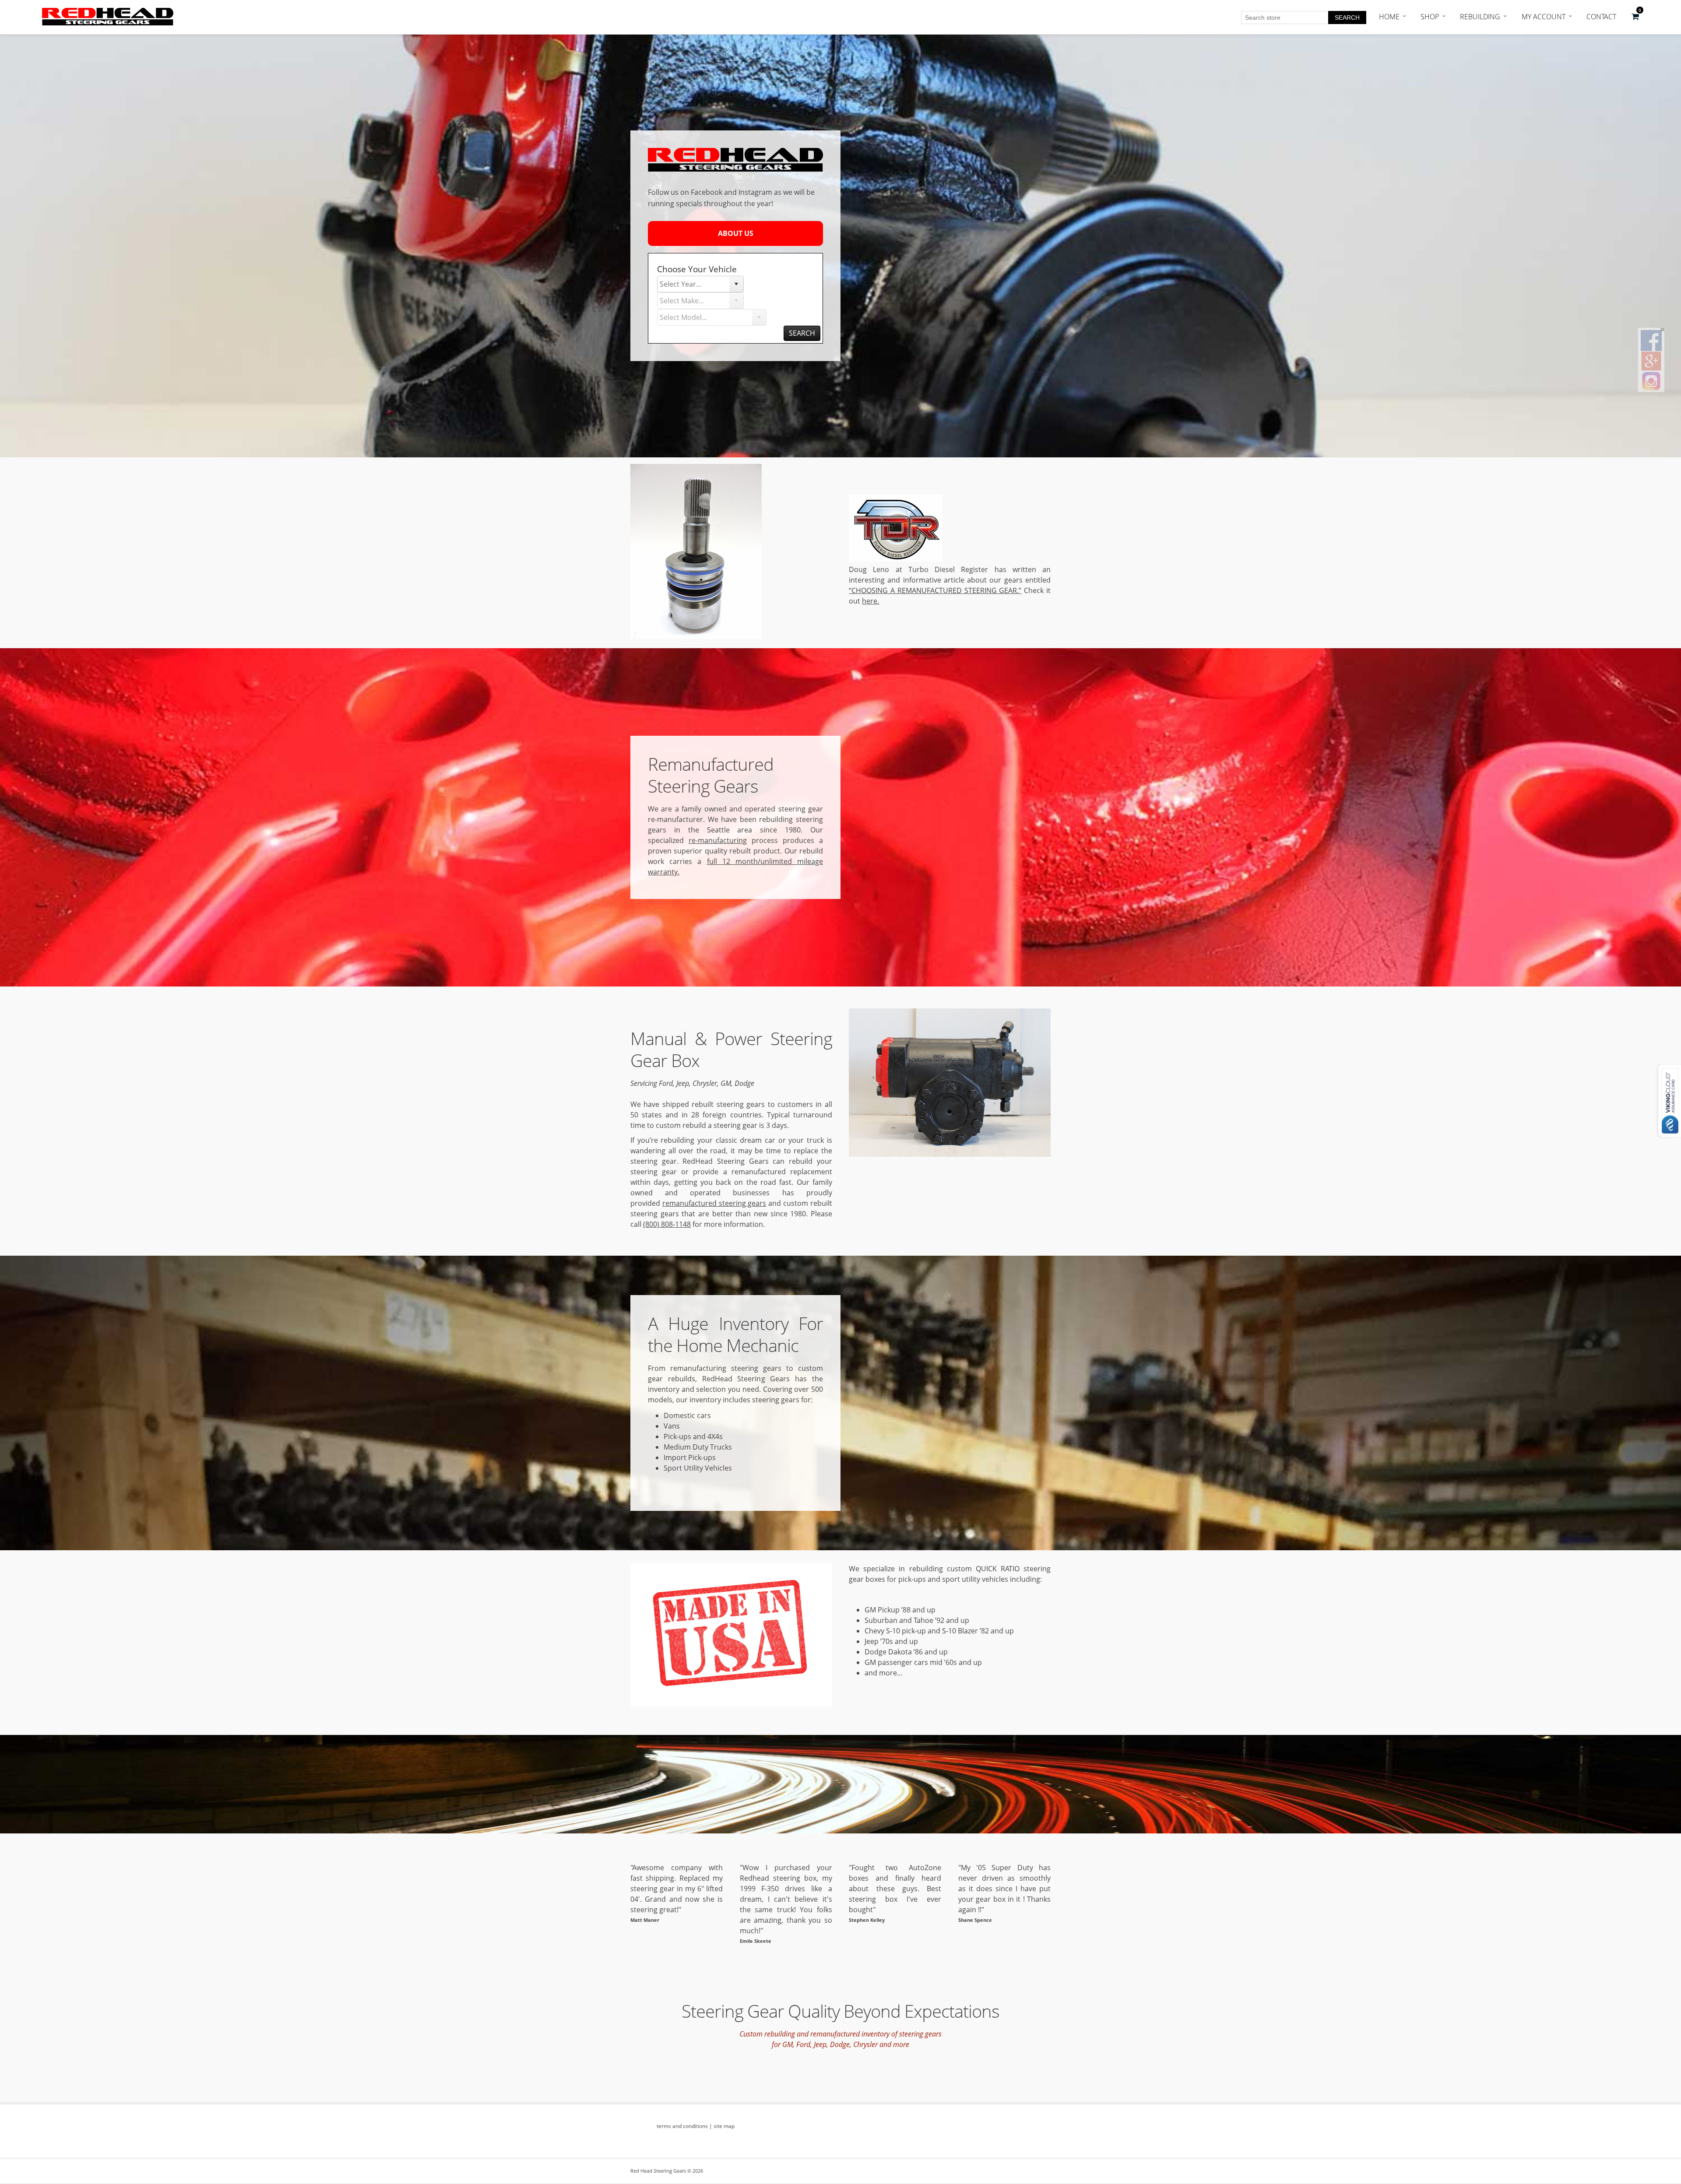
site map (724, 2126)
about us (736, 233)
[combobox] (693, 284)
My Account (1544, 17)
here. (870, 601)
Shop (1430, 17)
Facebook (707, 192)
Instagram (755, 192)
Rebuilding (1480, 17)
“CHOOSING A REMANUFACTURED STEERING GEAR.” (935, 590)
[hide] (1662, 330)
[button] (1635, 17)
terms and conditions (682, 2126)
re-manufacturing (718, 840)
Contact (1601, 17)
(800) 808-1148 (667, 1224)
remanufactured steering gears (714, 1203)
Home (1389, 17)
